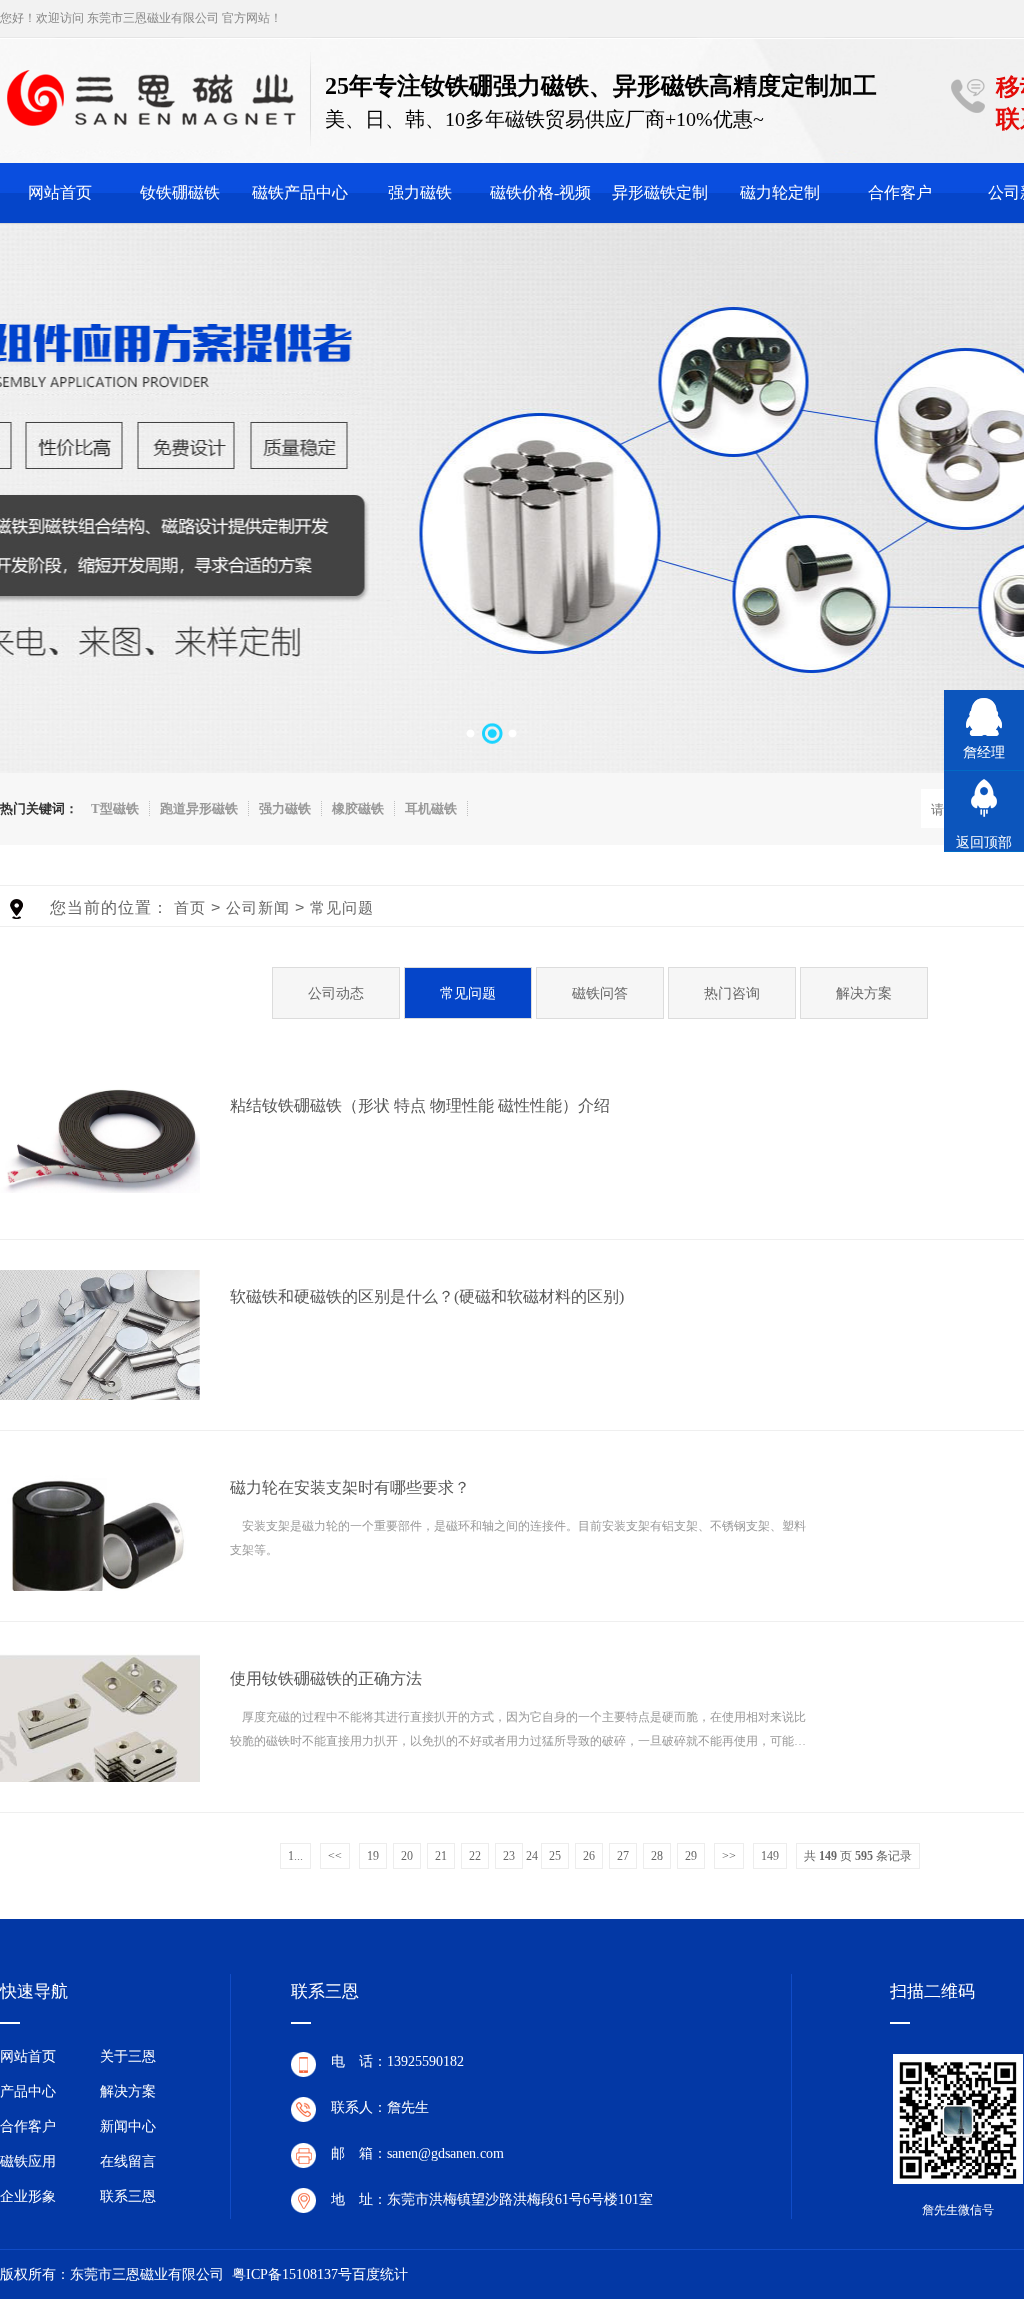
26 (589, 1856)
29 (691, 1856)
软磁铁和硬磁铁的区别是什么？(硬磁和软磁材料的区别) (427, 1296)
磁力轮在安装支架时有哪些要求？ (350, 1487)
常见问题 (342, 907)
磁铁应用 (28, 2161)
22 (475, 1856)
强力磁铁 (420, 192)
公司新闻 (258, 907)
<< (335, 1856)
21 (441, 1856)
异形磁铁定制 (660, 192)
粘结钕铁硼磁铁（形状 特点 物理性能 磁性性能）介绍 (420, 1105)
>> (729, 1856)
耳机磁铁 (431, 808)
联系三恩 (128, 2196)
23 (509, 1856)
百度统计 (380, 2274)
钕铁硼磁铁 (180, 192)
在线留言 (128, 2161)
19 (373, 1856)
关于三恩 (128, 2056)
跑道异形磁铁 (199, 808)
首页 (190, 907)
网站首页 (60, 192)
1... (295, 1856)
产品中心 (28, 2091)
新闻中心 (128, 2126)
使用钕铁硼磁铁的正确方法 (326, 1678)
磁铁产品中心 (300, 192)
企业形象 (28, 2196)
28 (657, 1856)
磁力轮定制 (780, 192)
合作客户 (900, 192)
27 (623, 1856)
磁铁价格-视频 (540, 192)
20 (407, 1856)
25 (555, 1856)
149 (770, 1856)
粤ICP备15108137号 (292, 2274)
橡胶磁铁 (358, 808)
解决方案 (128, 2091)
